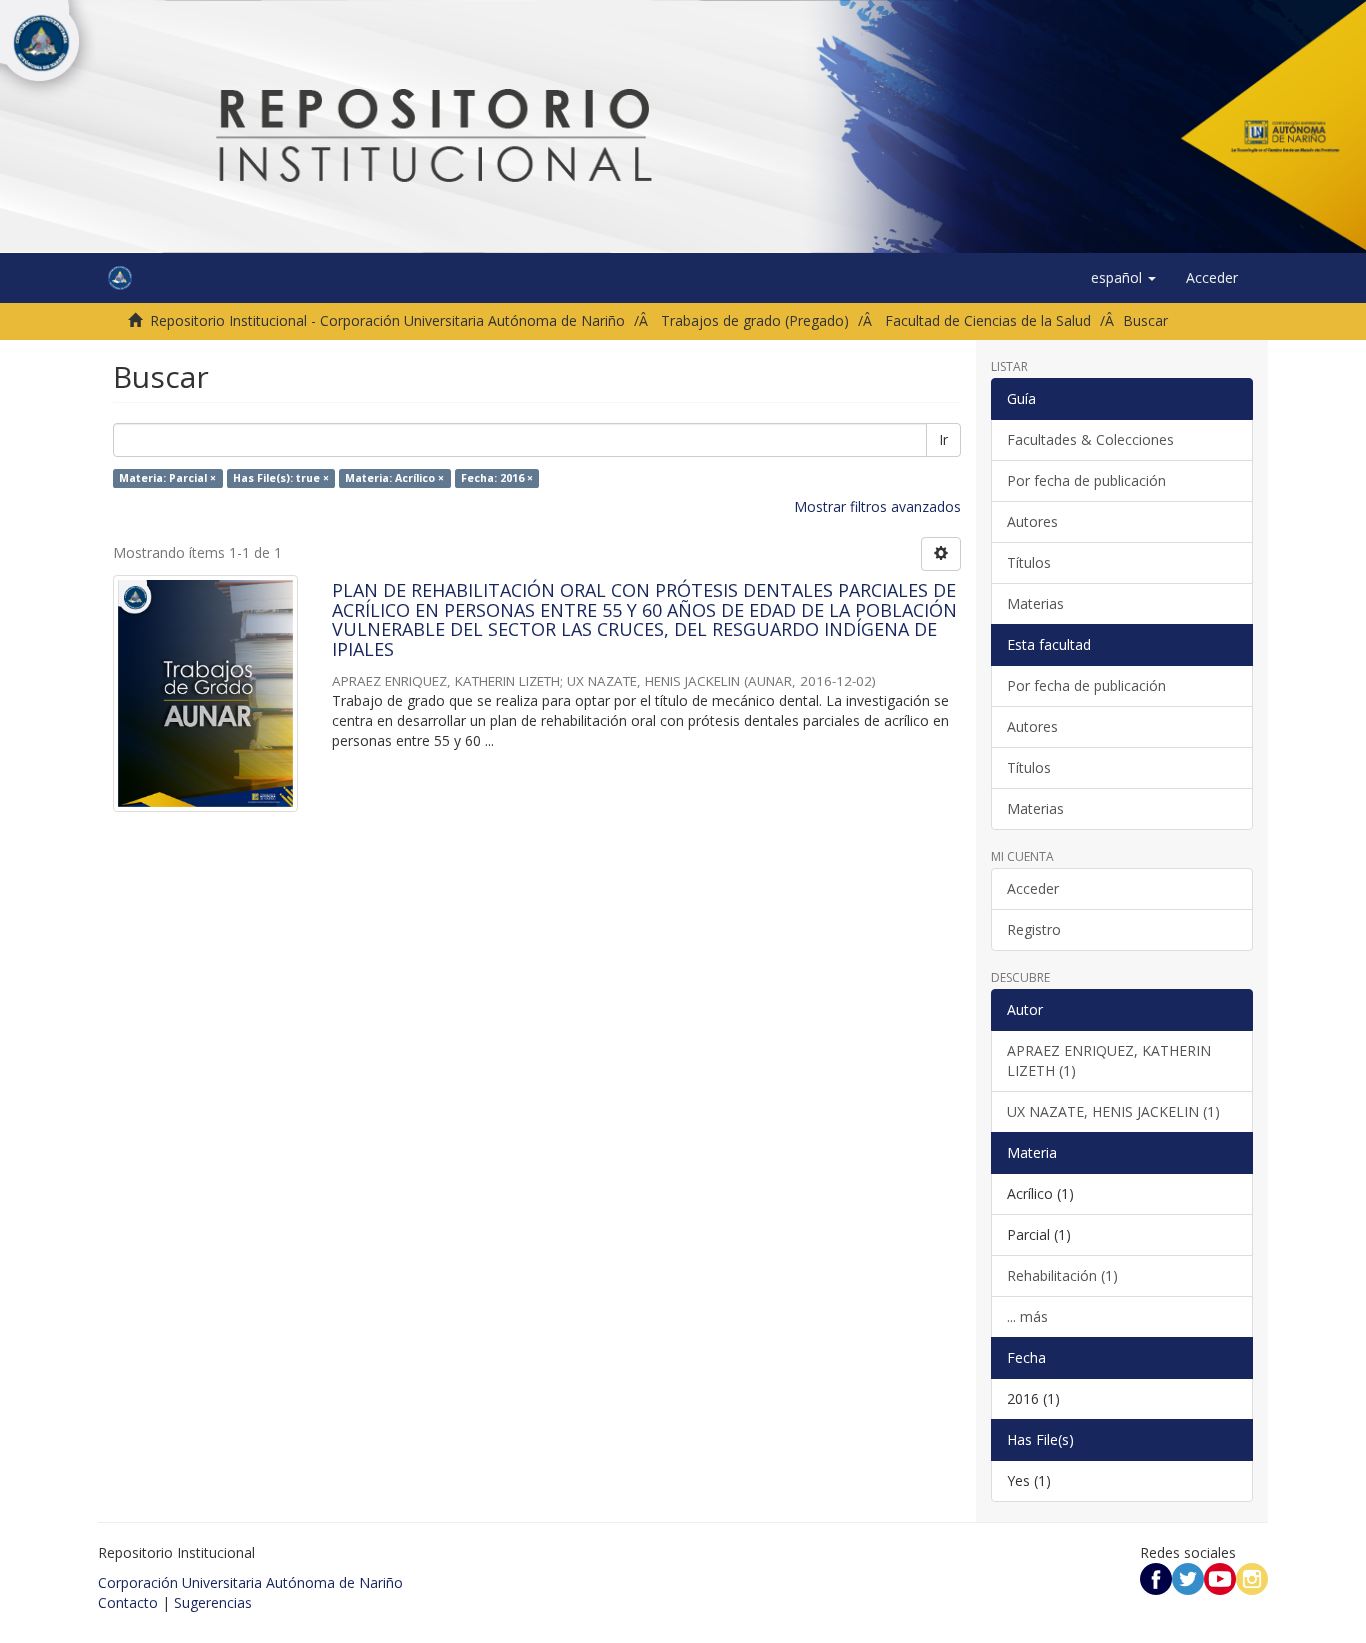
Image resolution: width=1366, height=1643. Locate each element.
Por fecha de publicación (1086, 480)
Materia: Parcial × (167, 478)
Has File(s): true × (281, 478)
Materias (1035, 603)
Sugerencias (213, 1602)
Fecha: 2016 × (497, 478)
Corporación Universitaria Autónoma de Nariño (250, 1582)
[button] (1123, 278)
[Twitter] (1188, 1577)
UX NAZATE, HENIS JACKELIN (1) (1113, 1111)
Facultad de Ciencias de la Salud (988, 320)
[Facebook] (1156, 1577)
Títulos (1029, 562)
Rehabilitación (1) (1062, 1275)
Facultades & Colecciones (1090, 439)
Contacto (128, 1602)
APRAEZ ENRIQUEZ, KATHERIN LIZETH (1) (1109, 1060)
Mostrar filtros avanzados (877, 506)
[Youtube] (1220, 1577)
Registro (1034, 929)
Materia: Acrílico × (394, 478)
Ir (943, 439)
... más (1027, 1316)
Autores (1032, 521)
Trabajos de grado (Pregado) (755, 320)
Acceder (1033, 888)
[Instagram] (1252, 1577)
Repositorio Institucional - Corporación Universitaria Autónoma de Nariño (387, 320)
